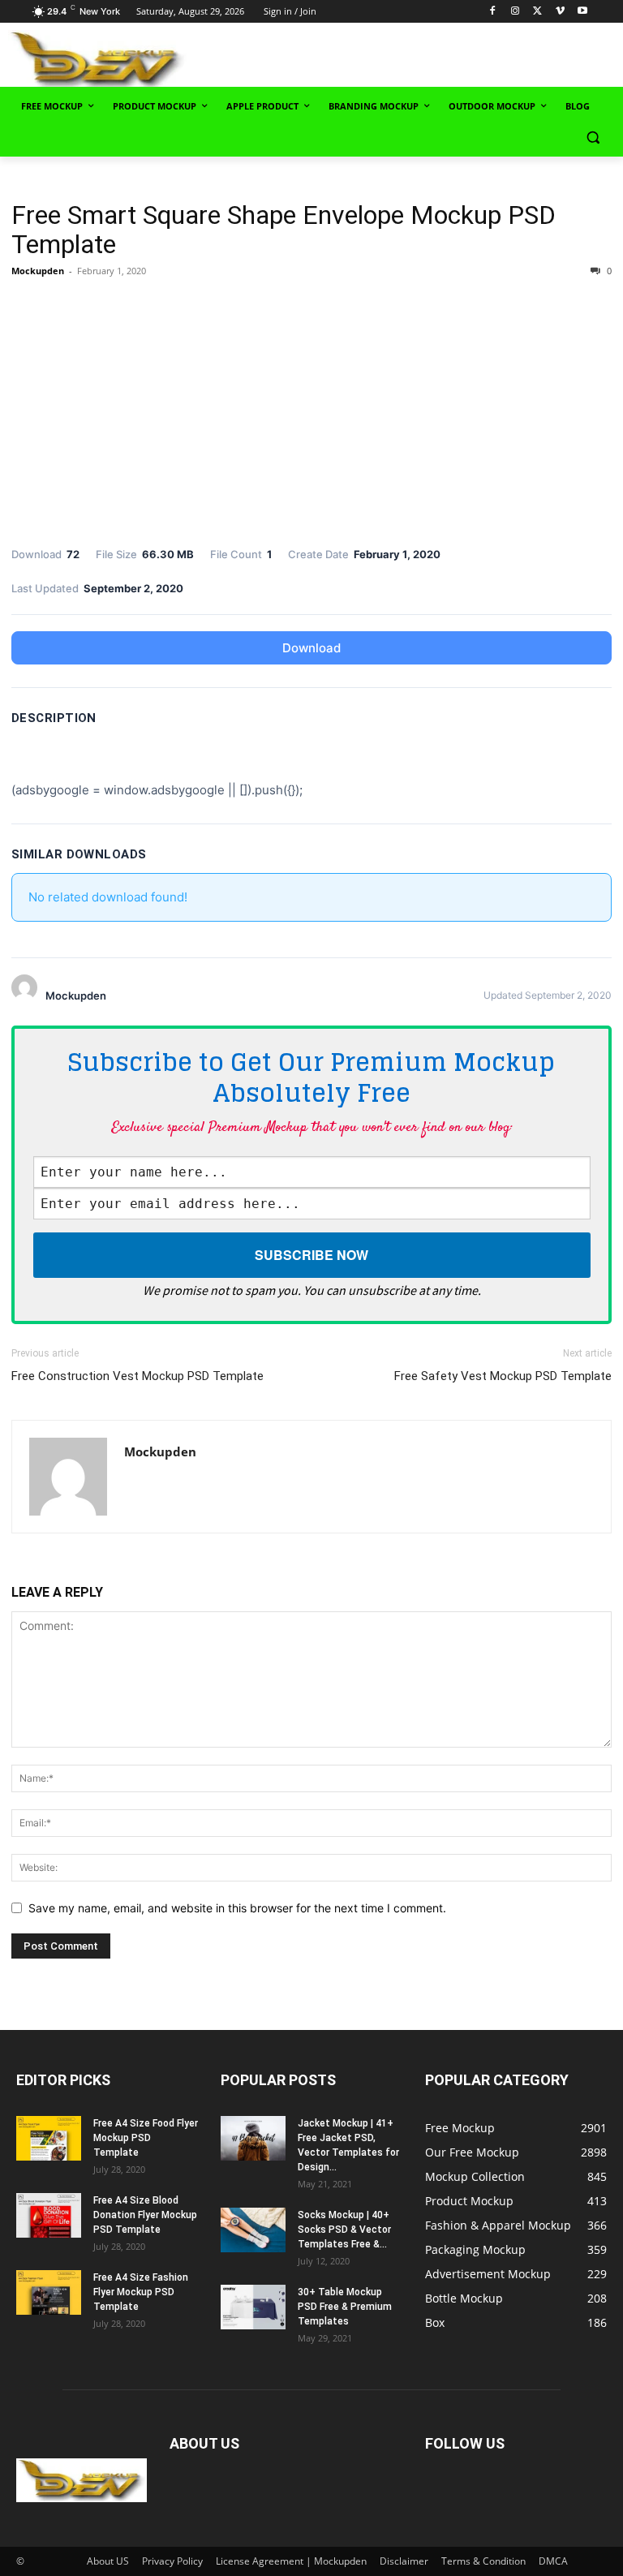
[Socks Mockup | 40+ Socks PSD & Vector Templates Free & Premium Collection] (253, 2230)
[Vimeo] (560, 12)
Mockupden (38, 271)
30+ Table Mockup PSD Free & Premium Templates (345, 2307)
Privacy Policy (172, 2561)
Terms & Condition (483, 2561)
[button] (593, 138)
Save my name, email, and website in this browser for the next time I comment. (237, 1908)
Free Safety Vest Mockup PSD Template (503, 1376)
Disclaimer (404, 2561)
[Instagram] (515, 12)
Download (311, 648)
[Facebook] (493, 12)
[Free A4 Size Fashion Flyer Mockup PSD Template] (49, 2292)
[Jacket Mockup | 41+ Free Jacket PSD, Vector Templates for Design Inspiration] (253, 2138)
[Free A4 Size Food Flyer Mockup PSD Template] (49, 2138)
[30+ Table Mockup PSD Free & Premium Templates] (253, 2307)
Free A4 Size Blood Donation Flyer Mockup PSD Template (145, 2215)
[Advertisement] (422, 58)
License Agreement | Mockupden (291, 2561)
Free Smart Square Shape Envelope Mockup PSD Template (284, 230)
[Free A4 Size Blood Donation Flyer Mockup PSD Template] (49, 2215)
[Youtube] (583, 12)
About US (108, 2561)
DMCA (553, 2561)
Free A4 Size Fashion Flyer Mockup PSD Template (141, 2292)
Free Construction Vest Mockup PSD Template (137, 1376)
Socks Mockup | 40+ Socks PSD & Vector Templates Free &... (344, 2230)
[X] (537, 12)
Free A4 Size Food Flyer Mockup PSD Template (146, 2138)
